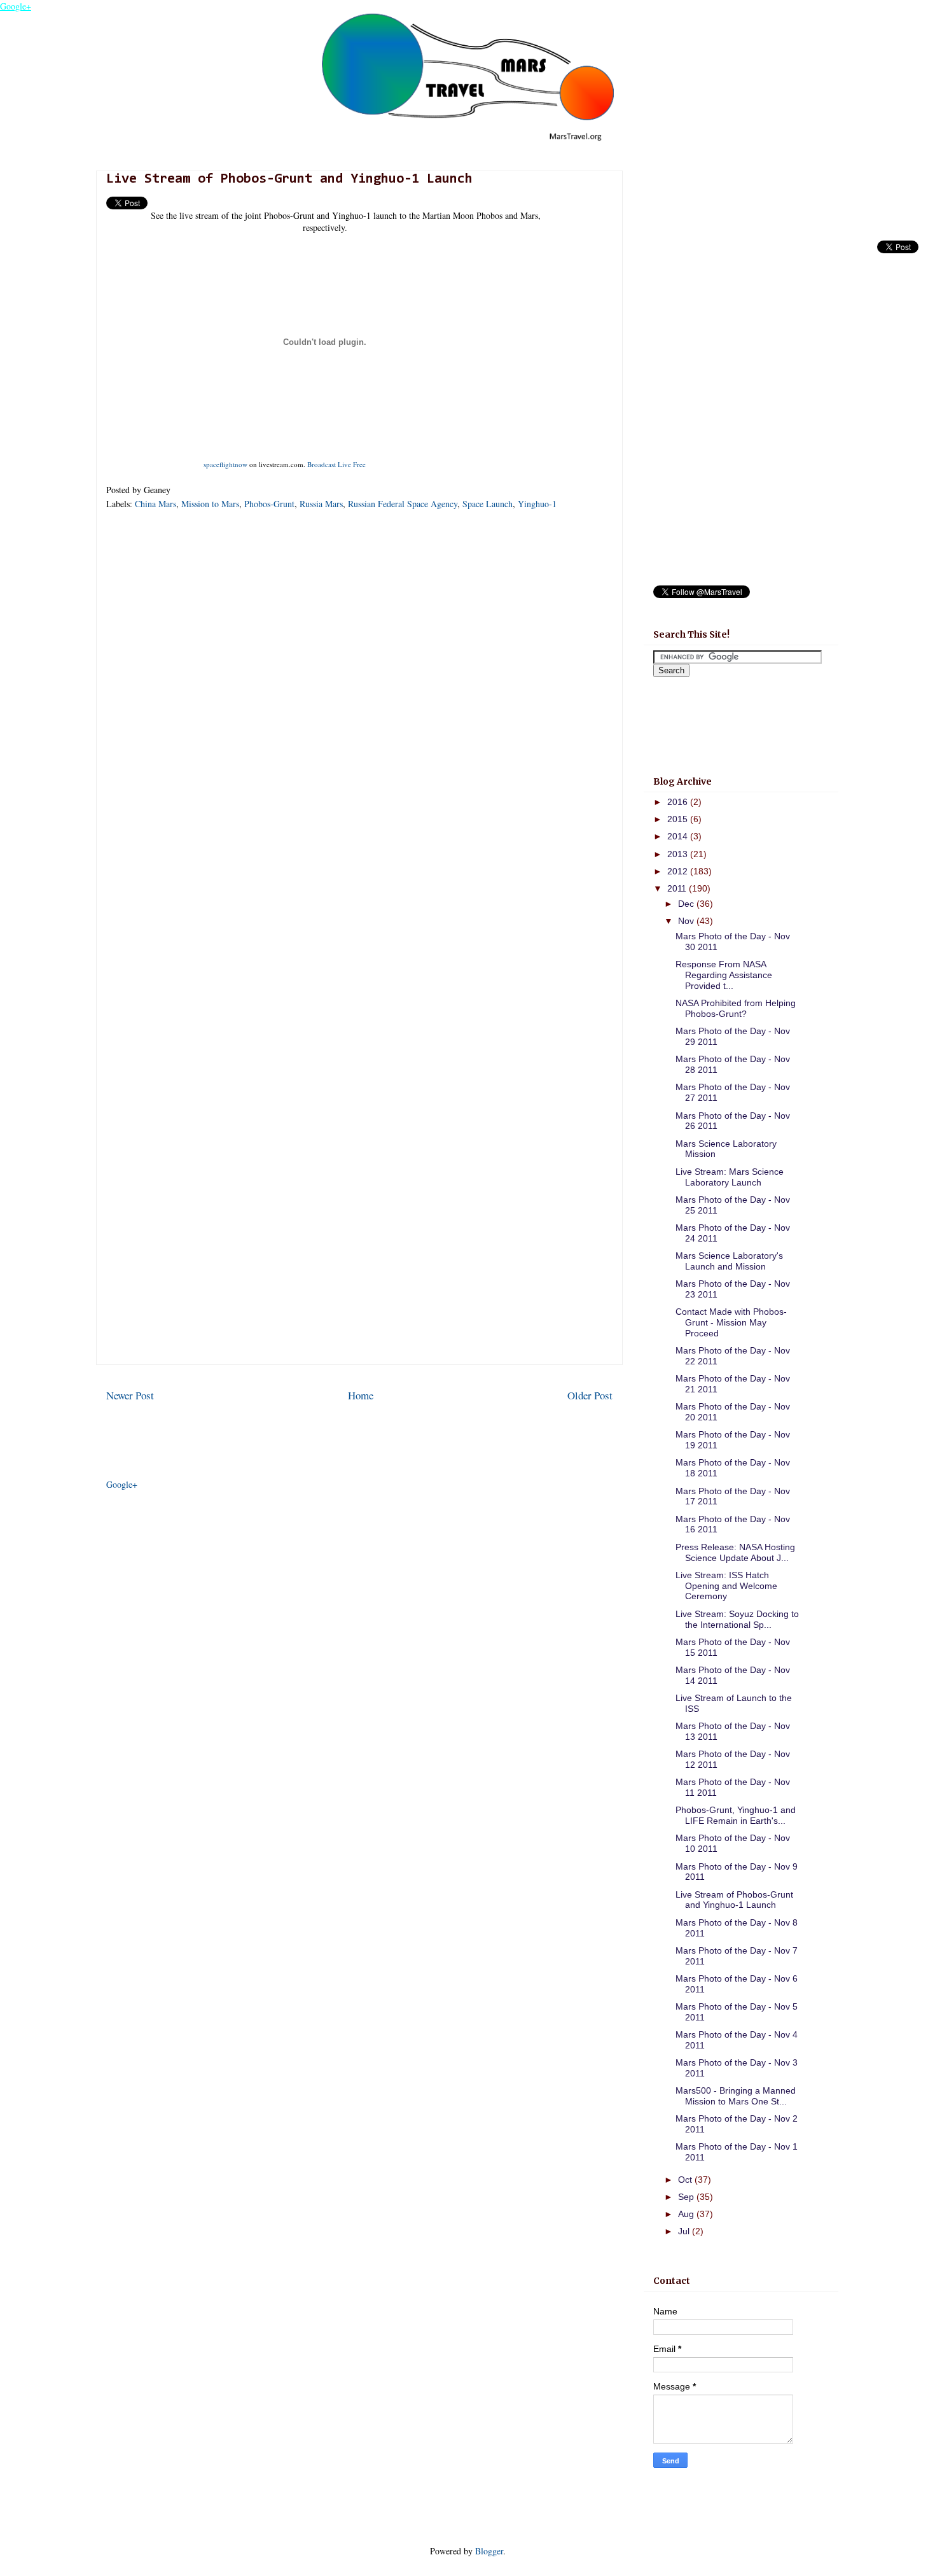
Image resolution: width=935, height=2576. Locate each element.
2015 (679, 819)
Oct (686, 2180)
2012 (679, 871)
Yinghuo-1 (537, 504)
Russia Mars (321, 504)
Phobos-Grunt (269, 504)
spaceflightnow (225, 464)
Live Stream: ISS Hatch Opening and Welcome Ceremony (726, 1586)
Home (361, 1395)
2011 (678, 888)
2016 (679, 802)
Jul (685, 2231)
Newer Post (130, 1395)
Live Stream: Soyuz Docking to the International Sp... (737, 1619)
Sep (687, 2197)
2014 (679, 836)
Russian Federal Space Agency (403, 504)
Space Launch (488, 504)
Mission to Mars (210, 504)
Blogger (489, 2551)
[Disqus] (359, 689)
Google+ (16, 6)
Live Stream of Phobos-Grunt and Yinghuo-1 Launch (734, 1900)
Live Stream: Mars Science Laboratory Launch (730, 1177)
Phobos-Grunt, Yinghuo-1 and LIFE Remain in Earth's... (736, 1815)
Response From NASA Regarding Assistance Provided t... (724, 975)
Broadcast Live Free (336, 464)
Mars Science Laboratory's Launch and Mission (729, 1261)
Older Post (590, 1395)
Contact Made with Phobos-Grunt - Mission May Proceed (731, 1322)
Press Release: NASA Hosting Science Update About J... (735, 1552)
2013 (679, 854)
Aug (687, 2214)
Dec (687, 904)
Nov (687, 921)
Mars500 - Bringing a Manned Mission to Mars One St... (736, 2096)
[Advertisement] (359, 1275)
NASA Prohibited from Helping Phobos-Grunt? (736, 1008)
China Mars (156, 504)
